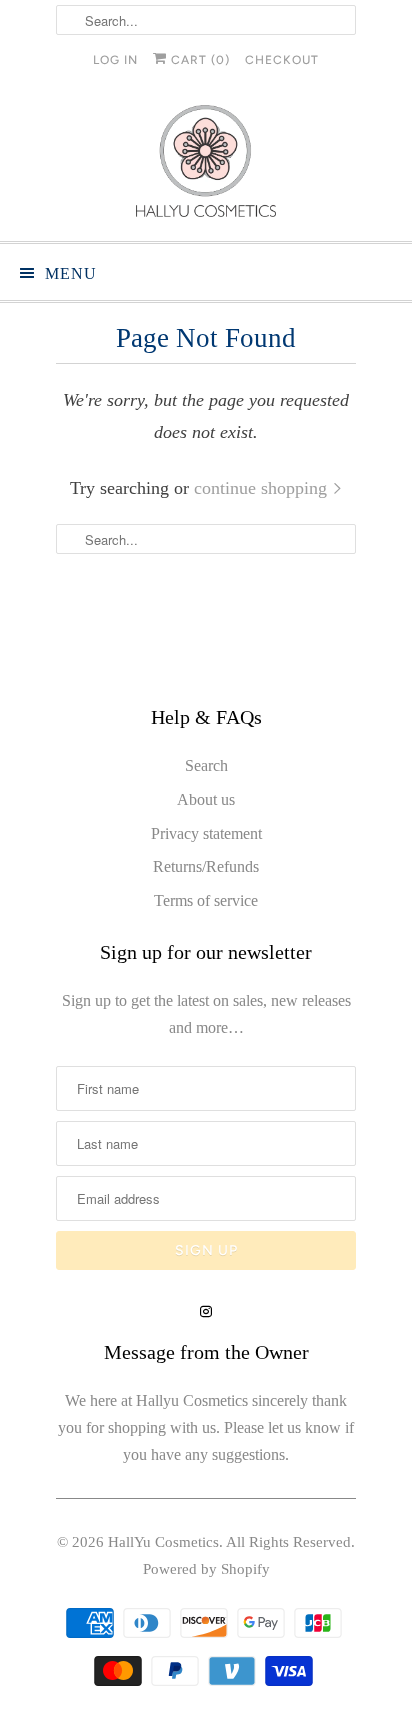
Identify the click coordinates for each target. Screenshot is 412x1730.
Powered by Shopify (206, 1569)
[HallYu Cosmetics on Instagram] (206, 1312)
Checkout (282, 60)
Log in (115, 60)
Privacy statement (206, 833)
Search (206, 765)
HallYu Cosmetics (163, 1542)
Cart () (198, 60)
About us (206, 799)
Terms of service (206, 900)
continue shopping (263, 488)
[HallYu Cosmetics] (206, 165)
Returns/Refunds (206, 866)
